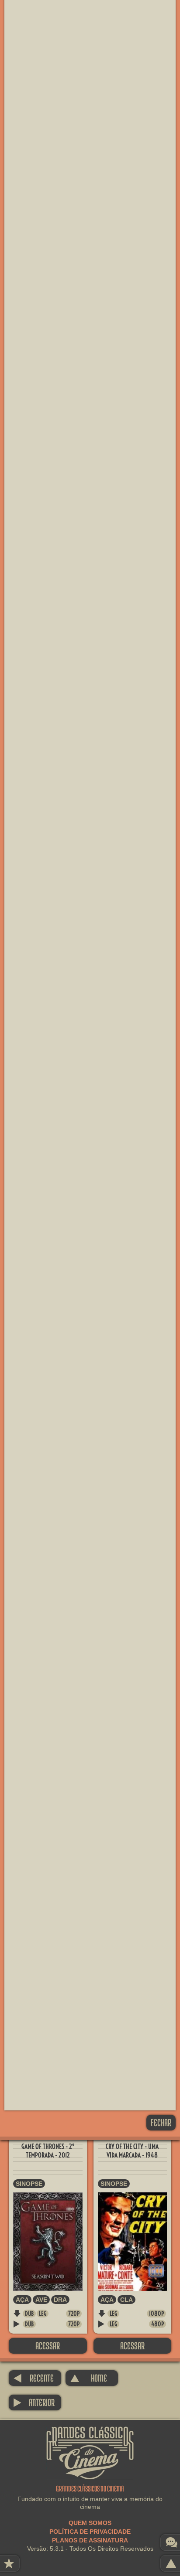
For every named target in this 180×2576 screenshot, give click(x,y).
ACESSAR (48, 2346)
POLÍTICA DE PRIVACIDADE (90, 2532)
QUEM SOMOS (90, 2523)
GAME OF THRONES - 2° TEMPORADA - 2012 (48, 2151)
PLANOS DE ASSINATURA (90, 2540)
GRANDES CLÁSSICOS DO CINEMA (90, 2434)
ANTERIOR (34, 2402)
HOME (88, 2378)
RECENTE (33, 2378)
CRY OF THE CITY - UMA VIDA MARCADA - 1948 (132, 2151)
